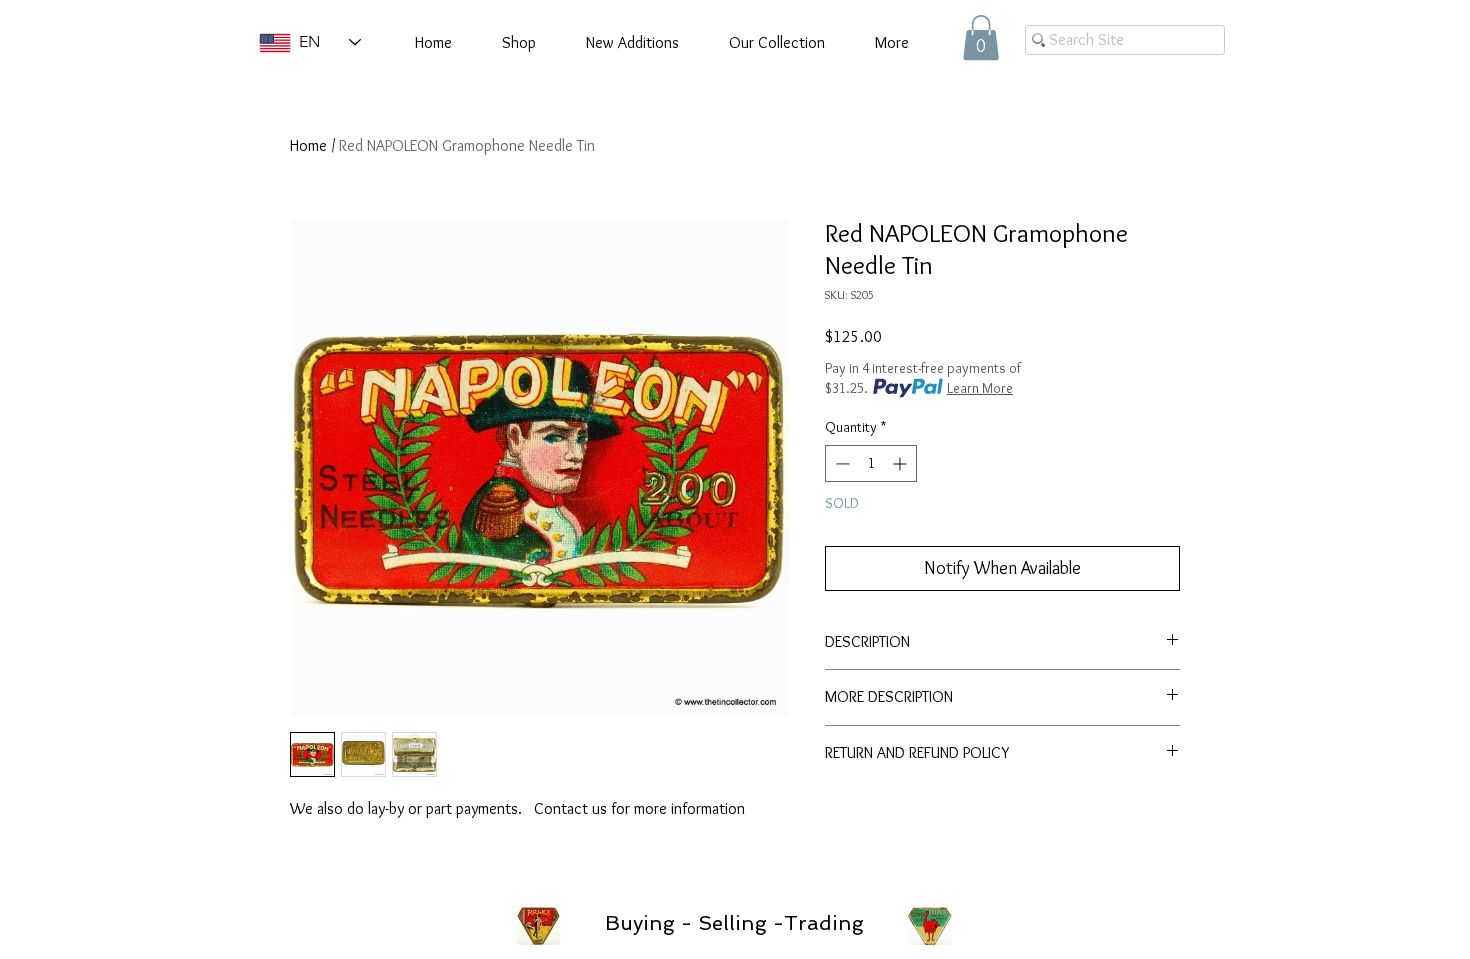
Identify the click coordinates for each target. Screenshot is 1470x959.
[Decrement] (840, 463)
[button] (981, 37)
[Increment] (901, 463)
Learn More (980, 388)
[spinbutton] (871, 463)
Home (308, 145)
